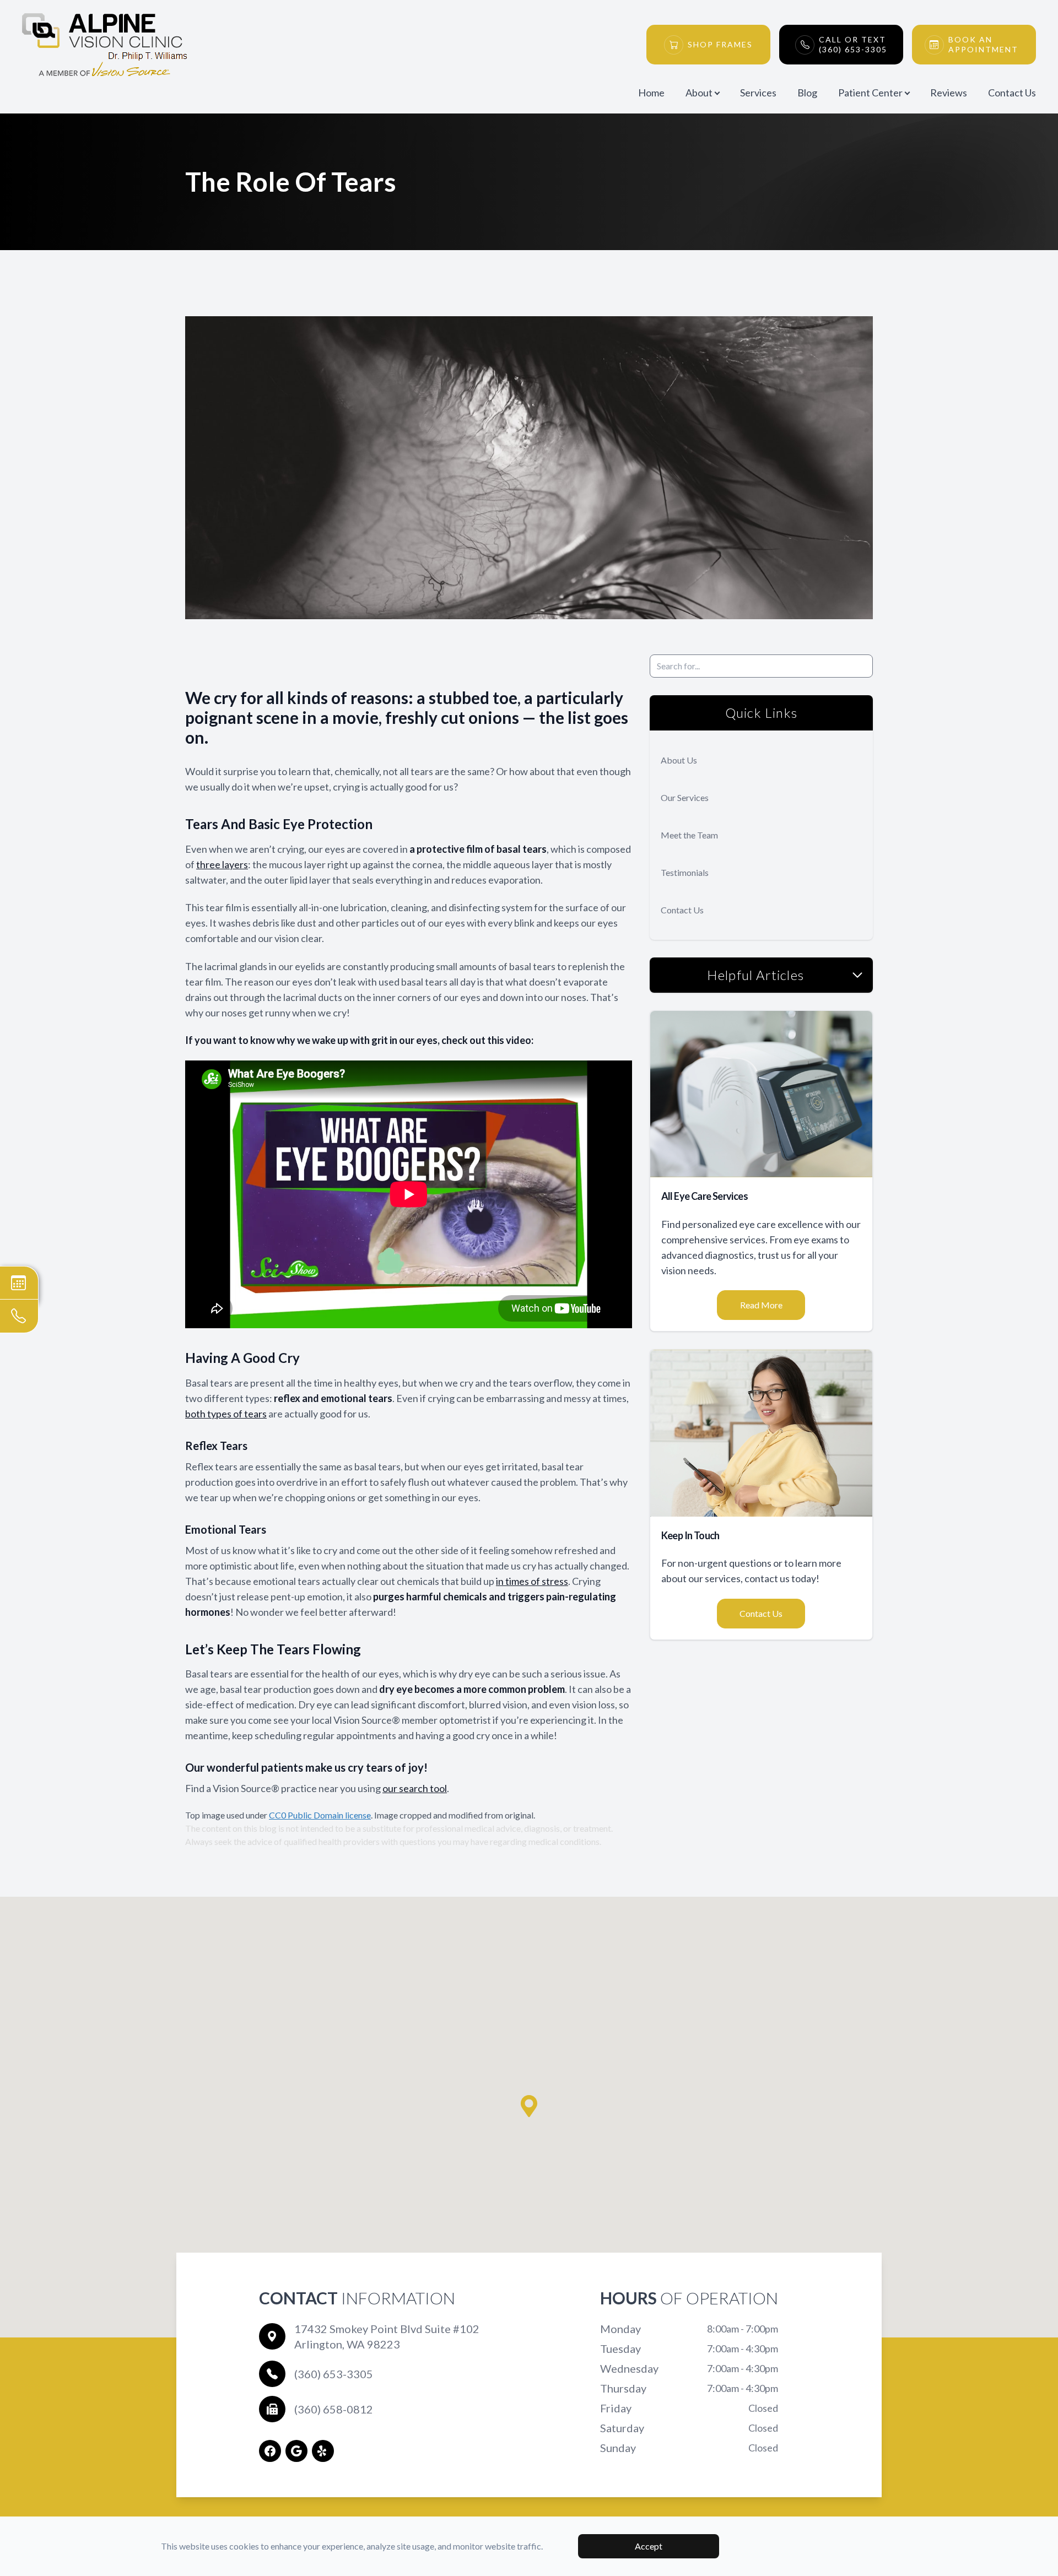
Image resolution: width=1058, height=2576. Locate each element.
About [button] (699, 93)
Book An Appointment (983, 44)
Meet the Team (689, 835)
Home (651, 93)
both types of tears (226, 1414)
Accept (649, 2546)
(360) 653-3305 (334, 2374)
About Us (679, 760)
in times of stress (532, 1581)
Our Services (685, 797)
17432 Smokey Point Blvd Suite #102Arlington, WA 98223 (387, 2336)
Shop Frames (720, 44)
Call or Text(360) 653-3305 (853, 44)
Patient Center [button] (870, 93)
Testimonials (685, 872)
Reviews (949, 93)
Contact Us (1012, 93)
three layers (222, 864)
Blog (807, 93)
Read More (761, 1305)
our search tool (415, 1788)
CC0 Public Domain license (320, 1815)
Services (758, 93)
